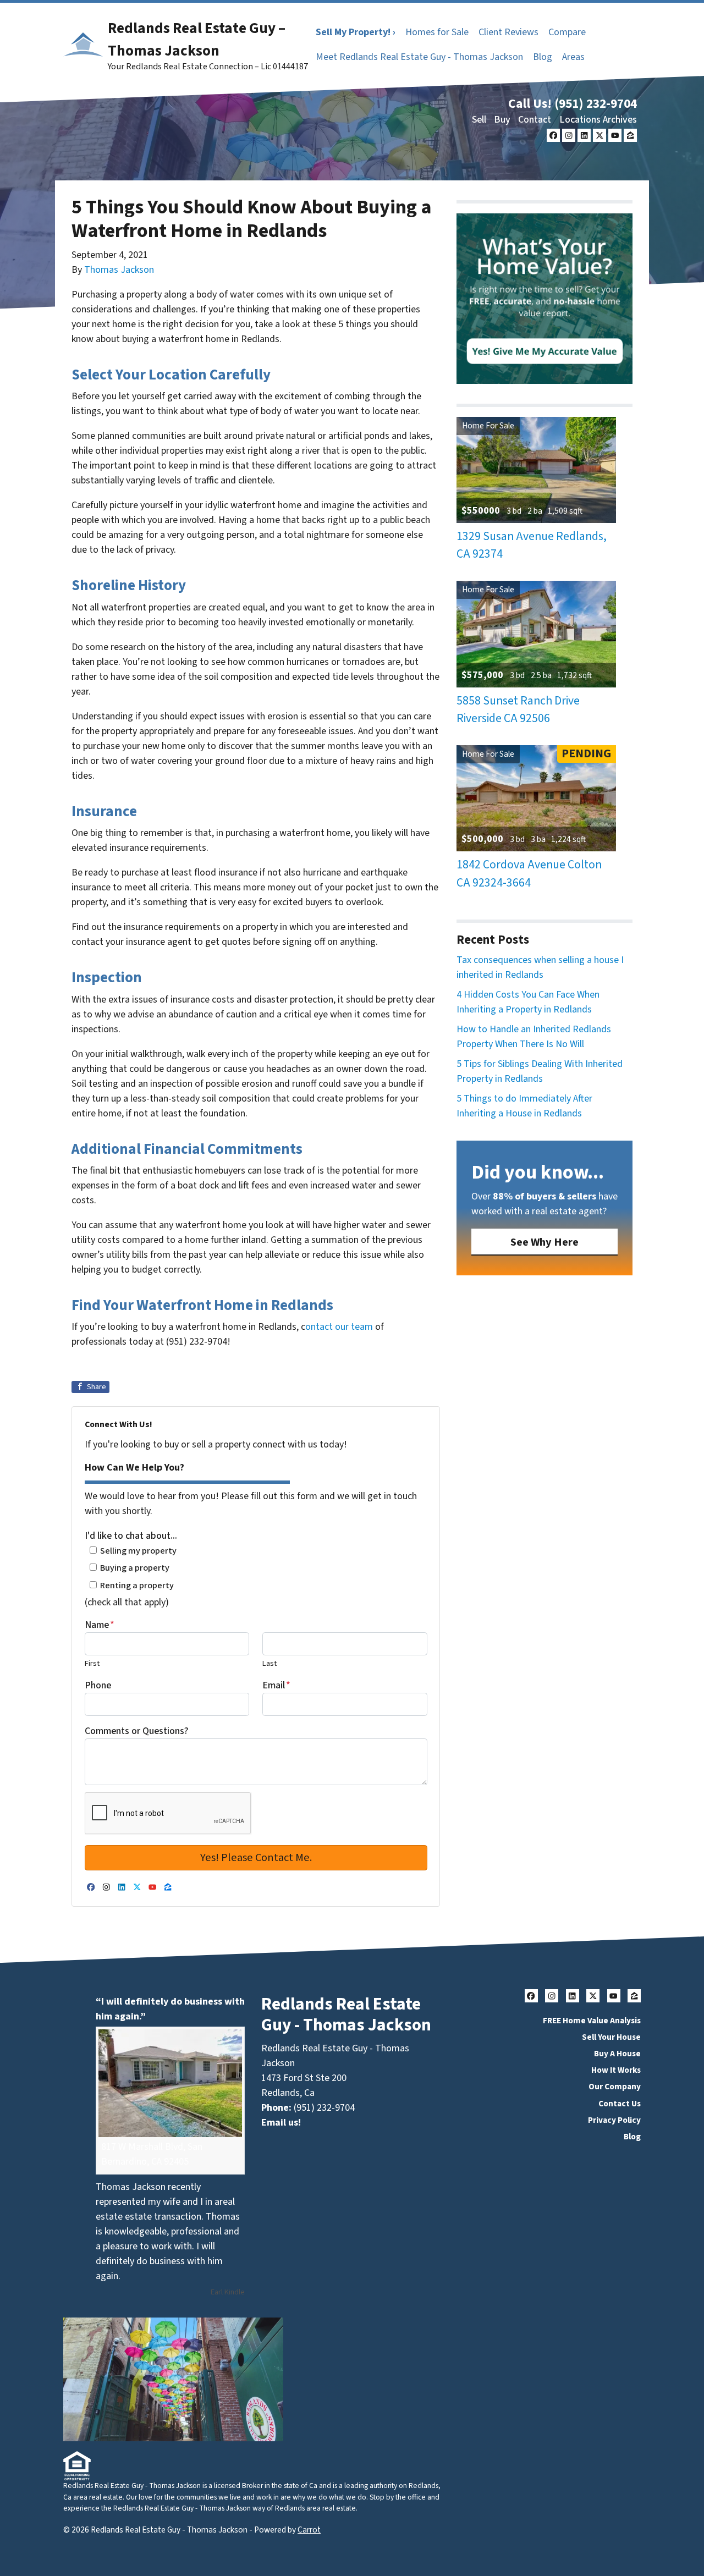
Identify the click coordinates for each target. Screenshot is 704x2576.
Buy (502, 120)
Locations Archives (598, 120)
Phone (98, 1685)
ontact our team (339, 1327)
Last (269, 1663)
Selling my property (138, 1551)
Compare (567, 32)
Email (276, 1685)
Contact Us (620, 2104)
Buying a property (135, 1568)
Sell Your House (611, 2037)
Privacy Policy (614, 2120)
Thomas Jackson (119, 270)
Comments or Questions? (137, 1731)
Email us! (281, 2123)
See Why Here (544, 1242)
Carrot (309, 2530)
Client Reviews (508, 32)
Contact (535, 120)
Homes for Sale (437, 32)
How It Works (616, 2070)
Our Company (615, 2087)
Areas (573, 57)
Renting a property (137, 1585)
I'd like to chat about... (131, 1536)
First (92, 1663)
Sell (479, 120)
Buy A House (617, 2054)
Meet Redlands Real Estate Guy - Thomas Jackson (419, 57)
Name (100, 1625)
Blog (543, 57)
